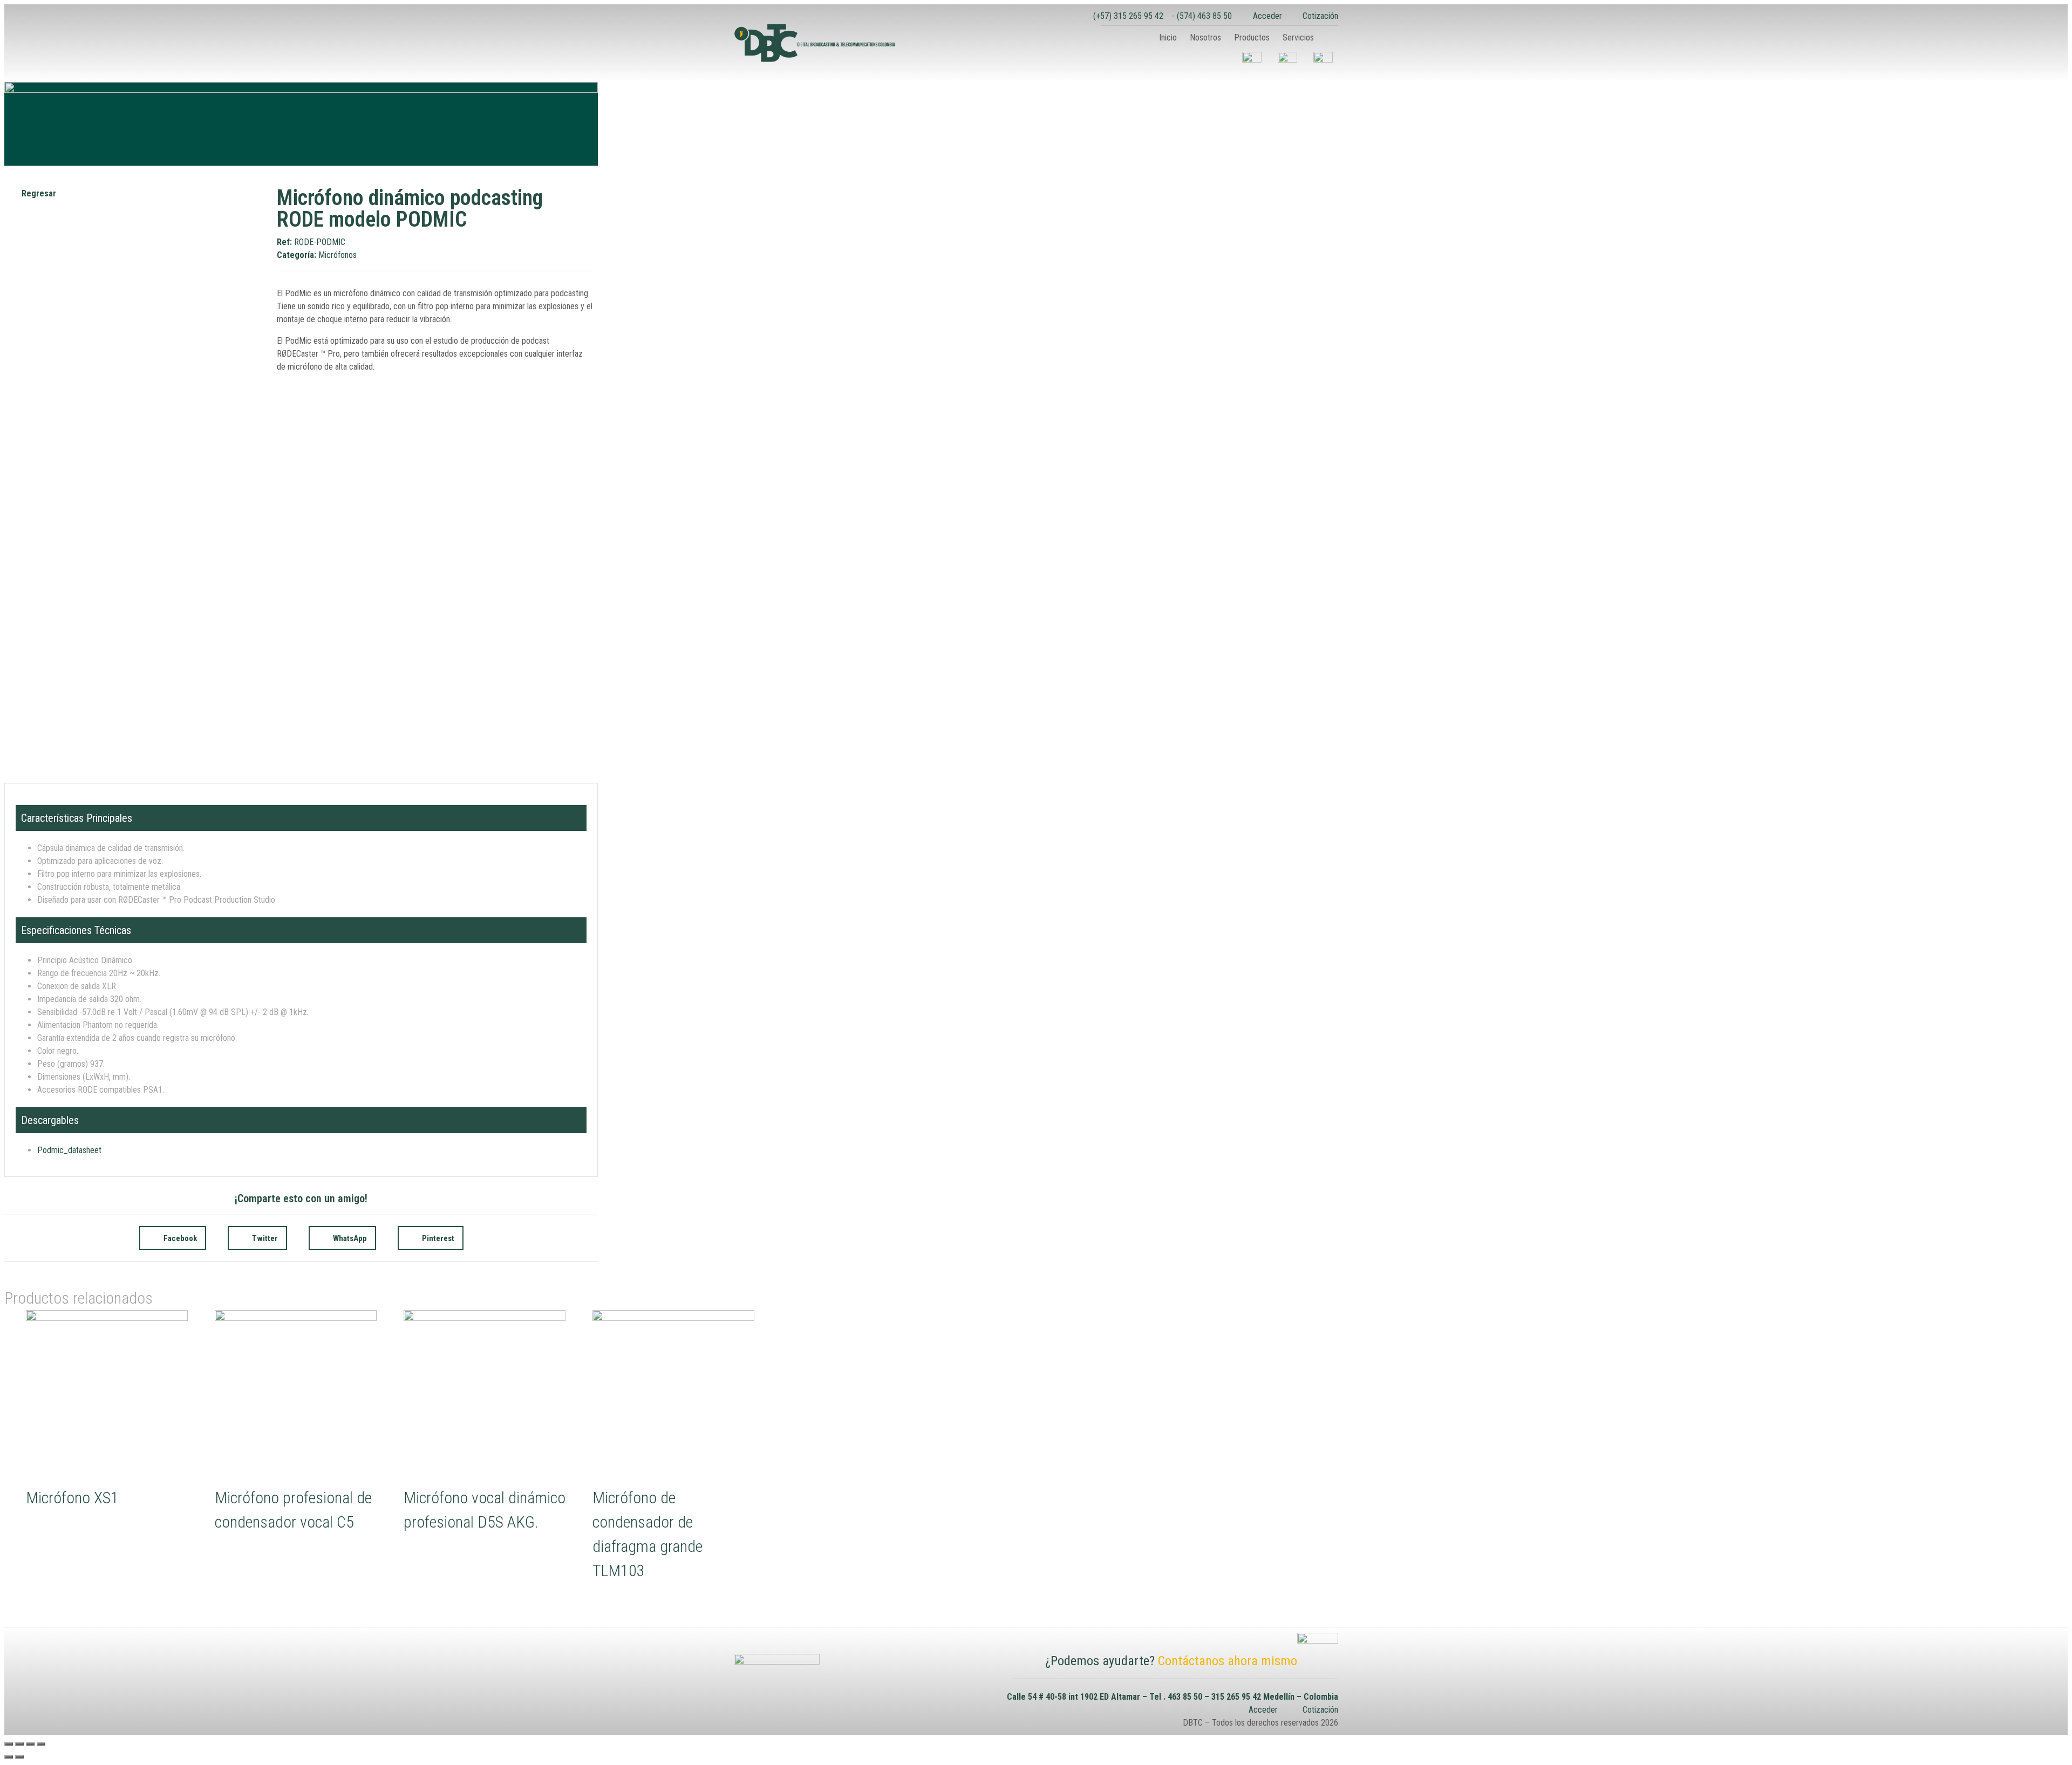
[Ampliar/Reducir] (41, 1744)
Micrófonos (338, 255)
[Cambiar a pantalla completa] (30, 1744)
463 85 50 (1185, 1697)
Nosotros (1205, 38)
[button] (1329, 38)
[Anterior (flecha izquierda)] (9, 1757)
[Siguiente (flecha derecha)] (19, 1757)
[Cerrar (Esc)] (9, 1744)
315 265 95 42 (1236, 1697)
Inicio (1168, 38)
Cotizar (62, 1531)
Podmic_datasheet (69, 1150)
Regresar (39, 193)
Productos (1252, 38)
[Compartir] (19, 1744)
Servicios (1298, 38)
